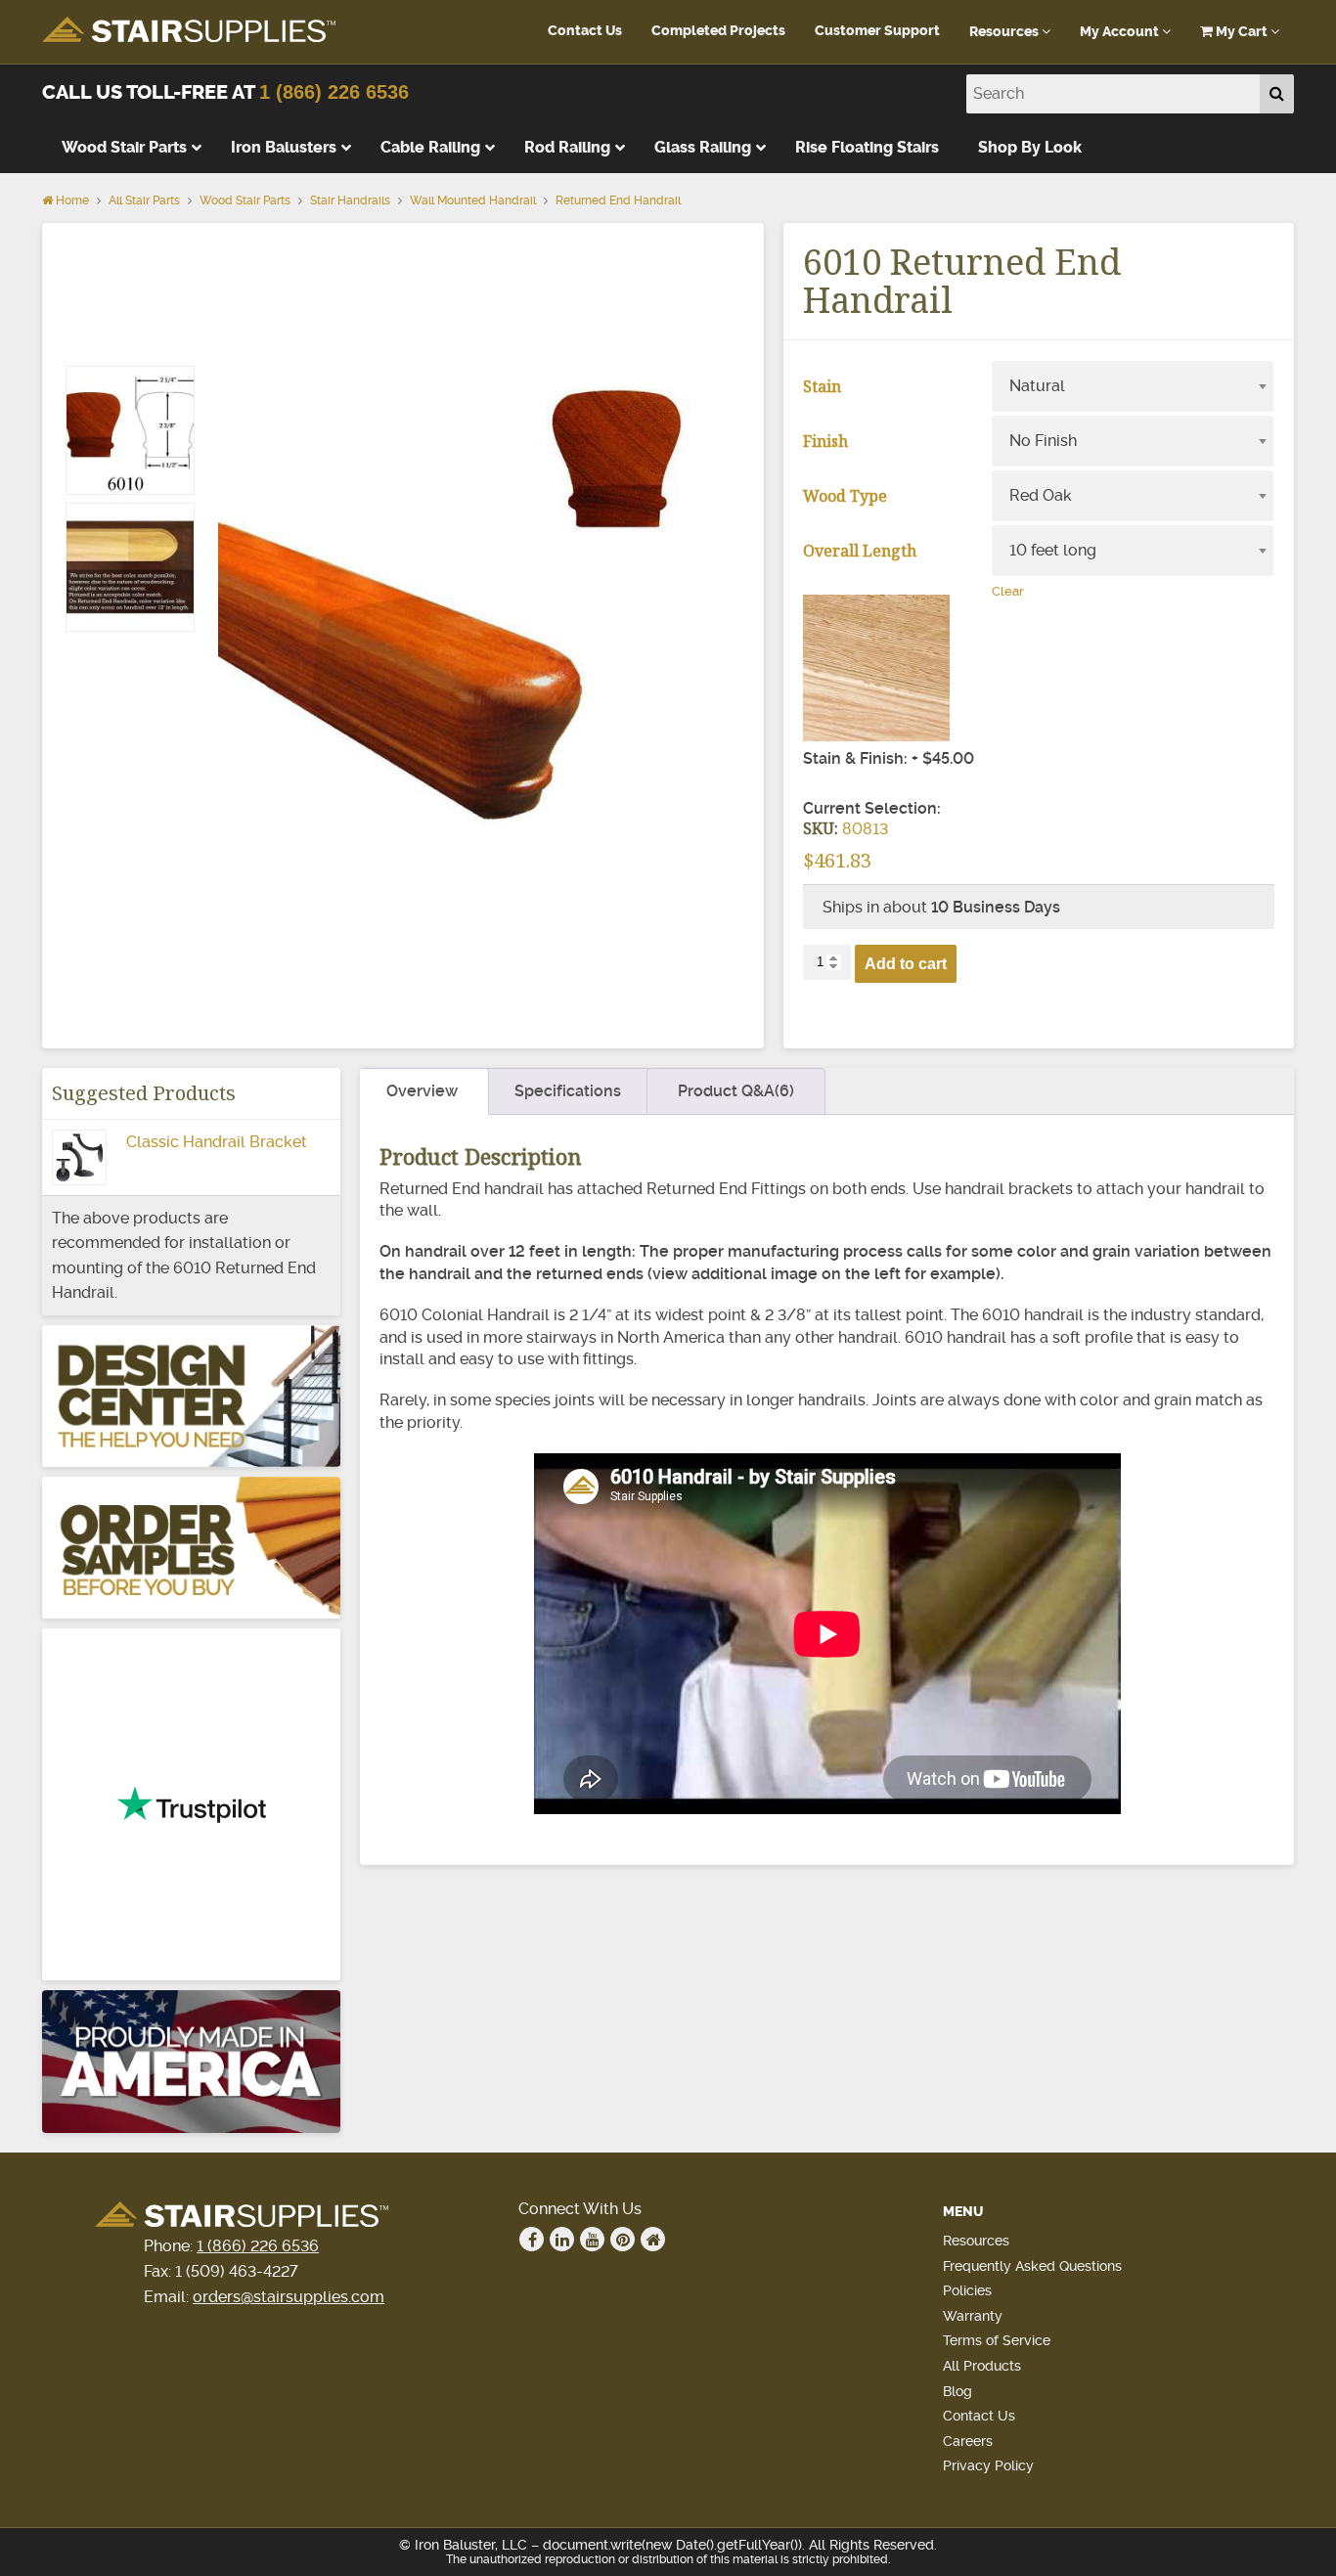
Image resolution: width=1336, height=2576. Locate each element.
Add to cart (906, 964)
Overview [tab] (422, 1091)
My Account (1121, 32)
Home (71, 200)
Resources (1005, 32)
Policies (967, 2290)
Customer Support (877, 31)
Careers (968, 2441)
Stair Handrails (350, 200)
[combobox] (1133, 386)
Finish (825, 441)
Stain (822, 386)
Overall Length (860, 551)
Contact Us (585, 31)
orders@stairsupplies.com (289, 2297)
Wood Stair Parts (245, 200)
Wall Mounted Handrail (473, 200)
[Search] (1277, 94)
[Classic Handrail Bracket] (79, 1172)
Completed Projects (718, 31)
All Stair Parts (144, 200)
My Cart (1242, 32)
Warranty (973, 2316)
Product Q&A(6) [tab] (736, 1091)
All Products (982, 2366)
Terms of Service (997, 2340)
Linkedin (562, 2239)
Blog (957, 2391)
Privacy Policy (988, 2465)
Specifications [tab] (568, 1091)
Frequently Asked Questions (1032, 2266)
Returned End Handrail (618, 200)
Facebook (532, 2239)
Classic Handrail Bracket (217, 1142)
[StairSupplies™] (189, 31)
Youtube (592, 2239)
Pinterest (623, 2239)
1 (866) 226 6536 (334, 92)
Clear (1008, 591)
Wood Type (845, 496)
